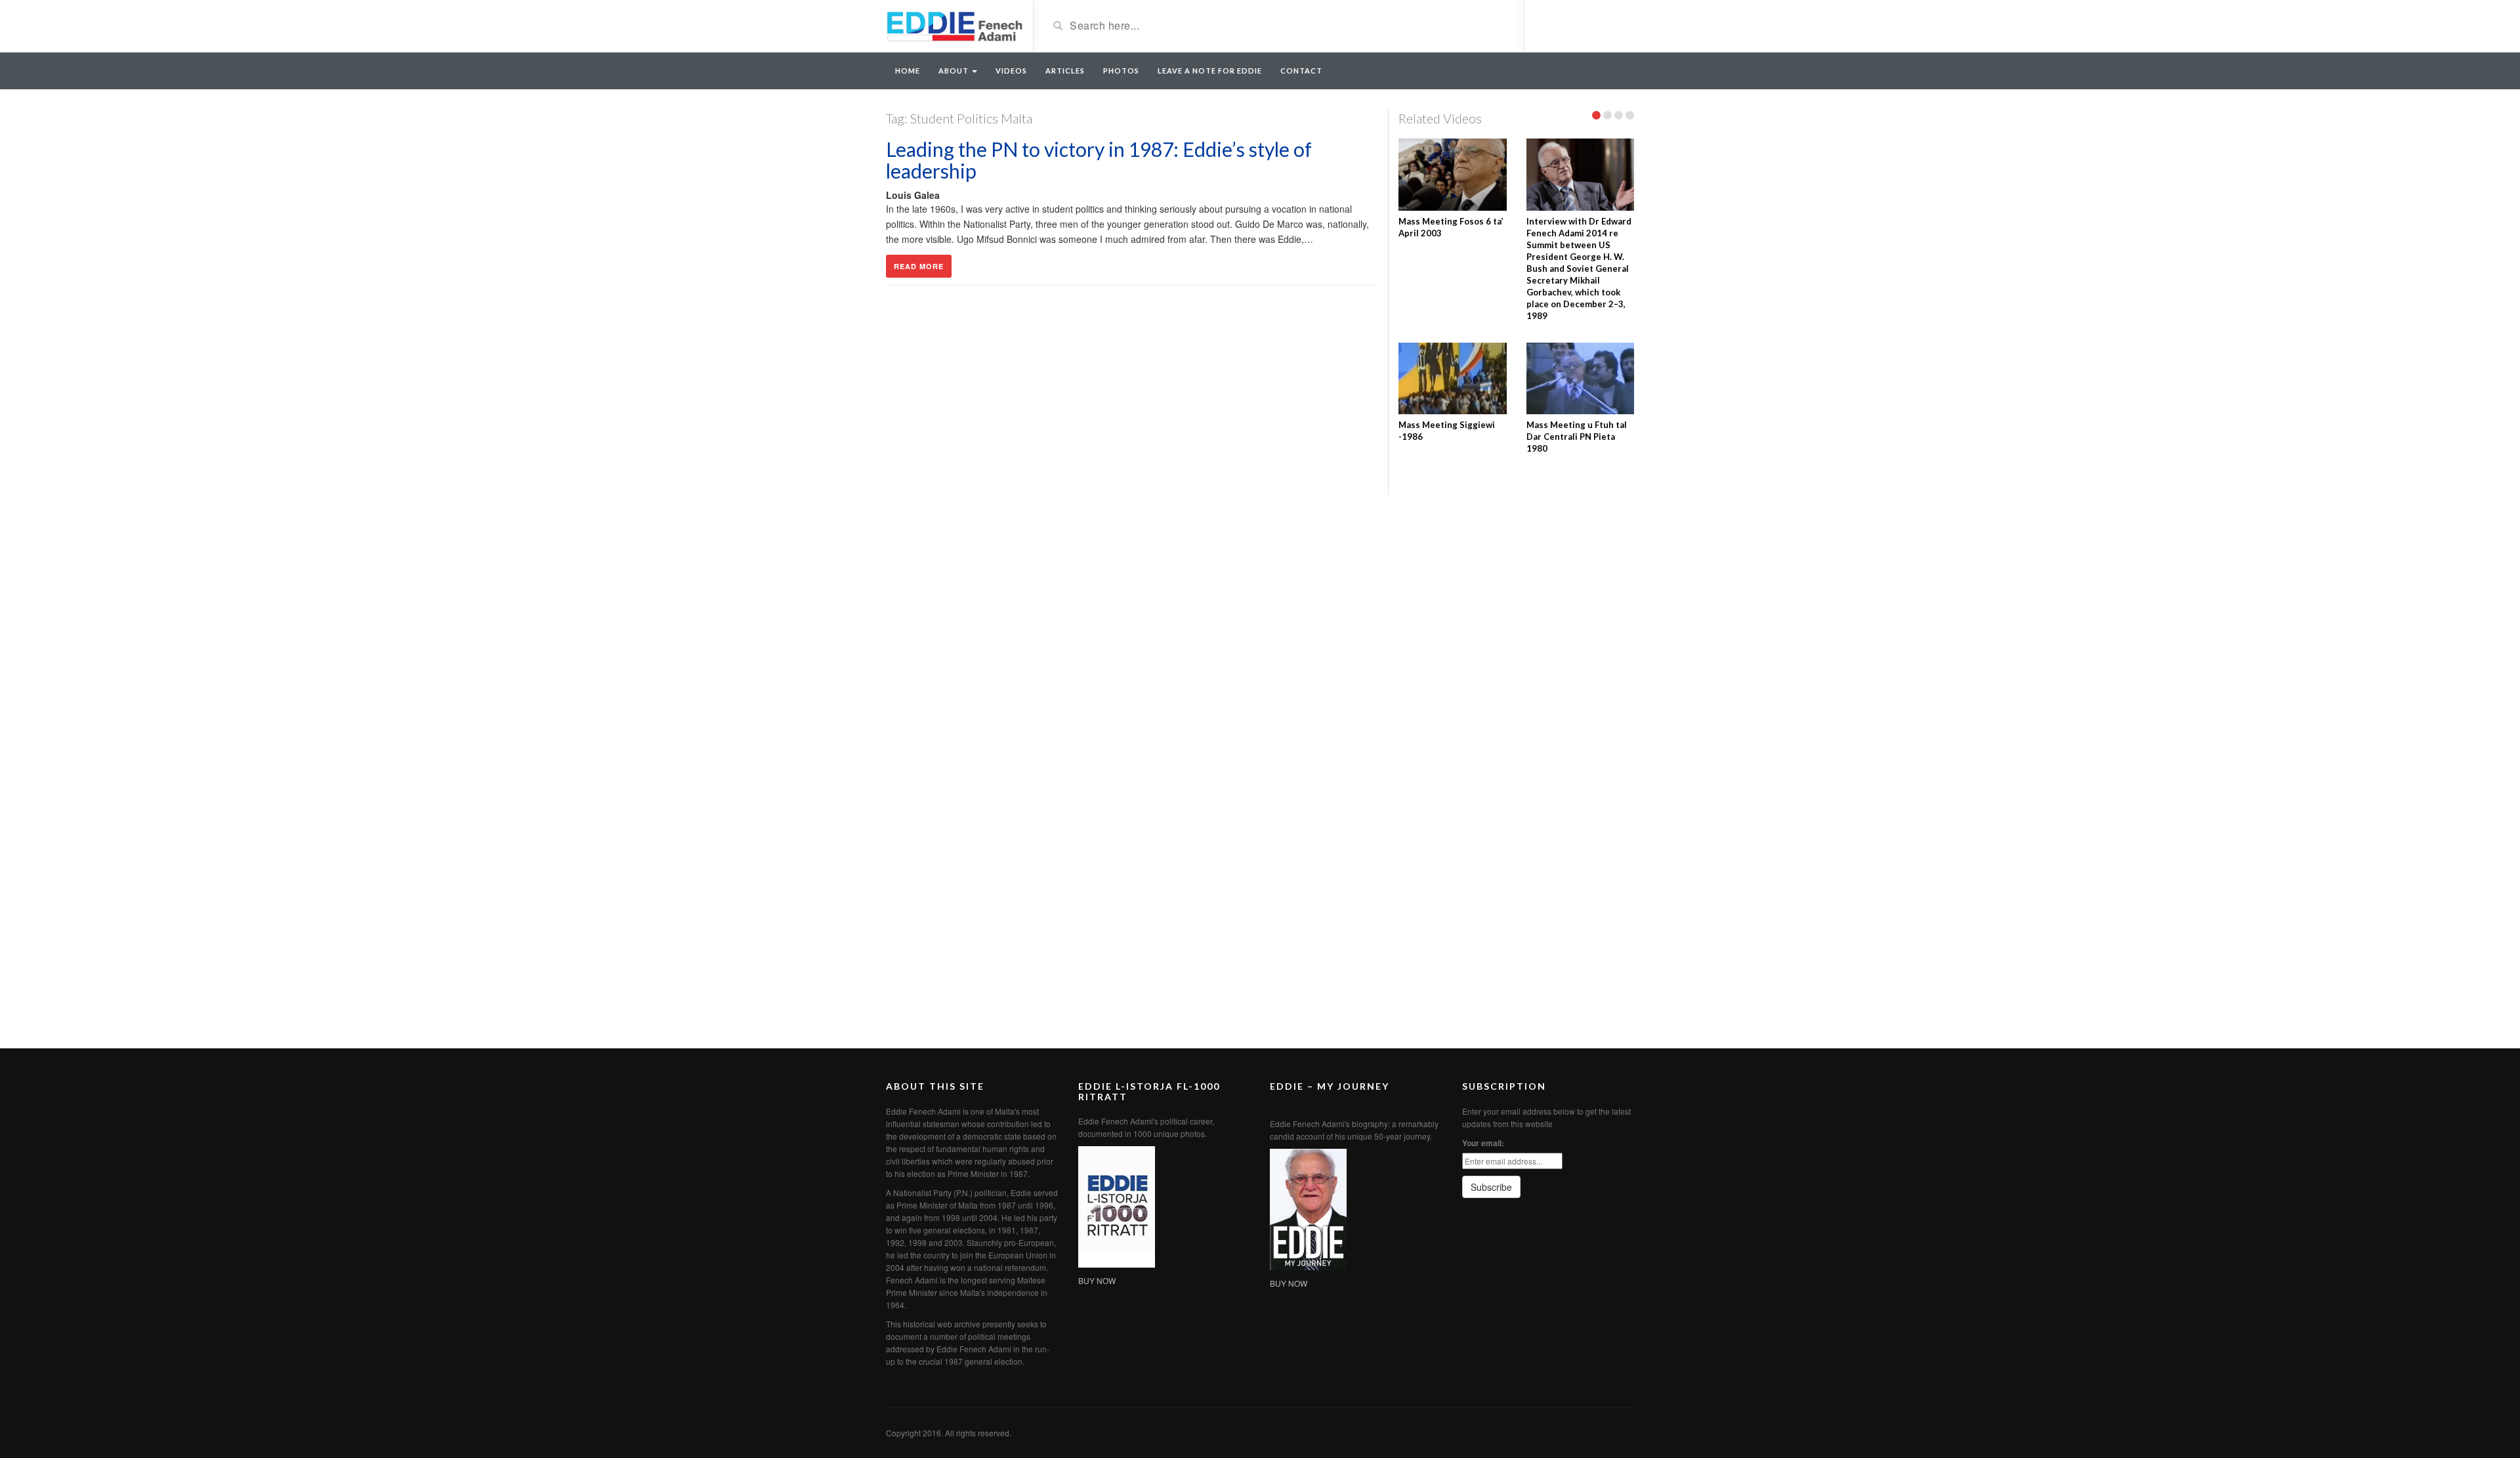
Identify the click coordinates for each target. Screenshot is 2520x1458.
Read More (919, 266)
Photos (1121, 71)
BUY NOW (1097, 1280)
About (955, 71)
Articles (1065, 71)
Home (908, 71)
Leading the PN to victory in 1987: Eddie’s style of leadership (1099, 160)
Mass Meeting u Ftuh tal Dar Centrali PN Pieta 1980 (1577, 437)
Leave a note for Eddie (1210, 71)
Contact (1301, 71)
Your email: (1483, 1143)
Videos (1011, 71)
